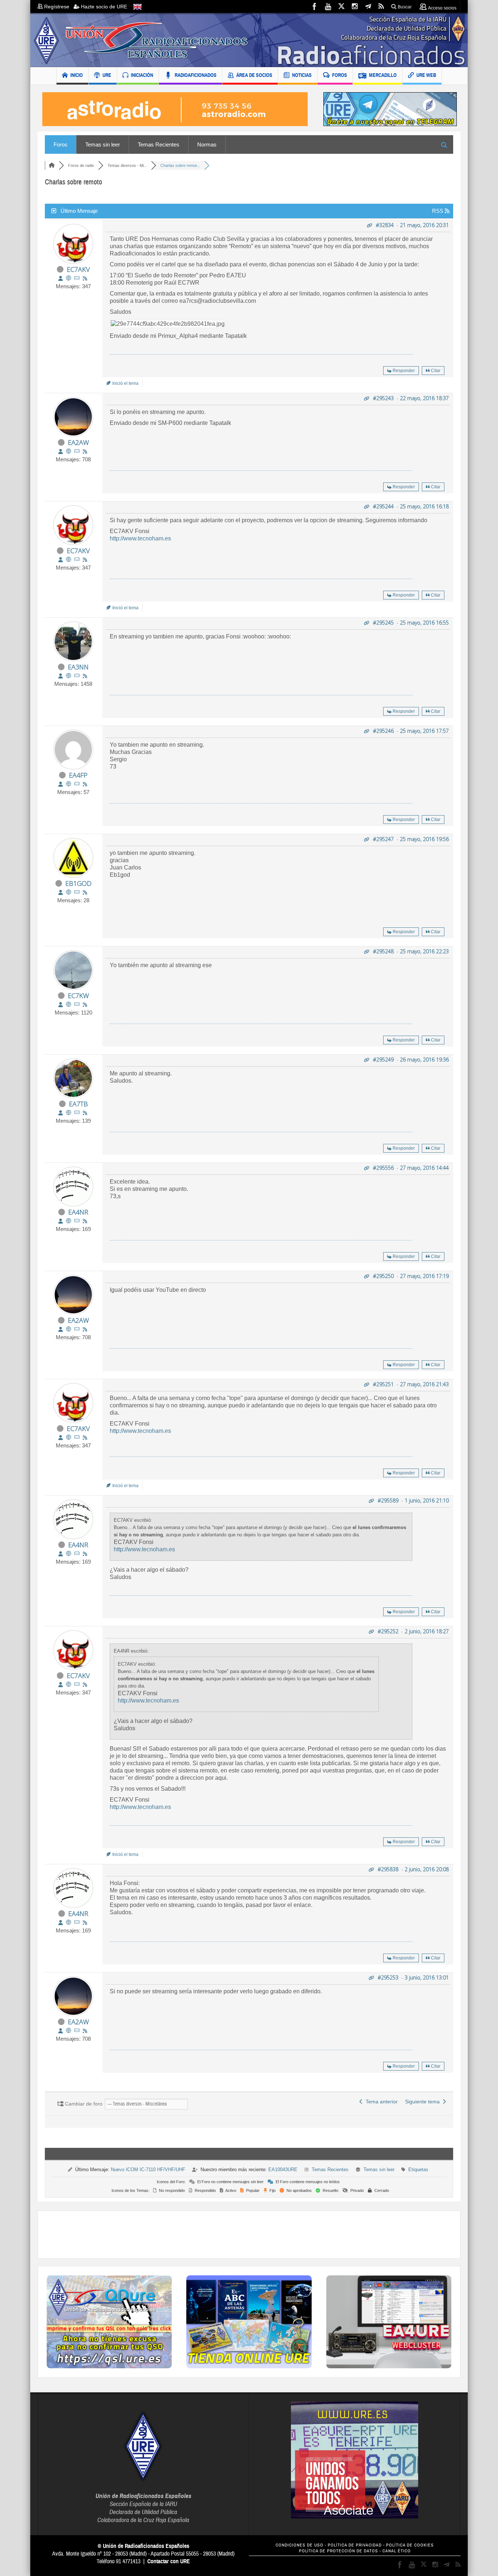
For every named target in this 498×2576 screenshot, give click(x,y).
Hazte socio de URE (103, 7)
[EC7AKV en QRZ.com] (69, 278)
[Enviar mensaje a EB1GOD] (77, 892)
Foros (61, 144)
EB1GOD (78, 883)
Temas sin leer (103, 144)
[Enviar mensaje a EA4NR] (77, 1221)
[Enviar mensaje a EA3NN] (77, 676)
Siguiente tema (424, 2102)
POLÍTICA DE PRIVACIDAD (355, 2545)
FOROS (340, 75)
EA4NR (78, 1212)
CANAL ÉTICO (397, 2551)
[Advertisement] (249, 2235)
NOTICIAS (302, 75)
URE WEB (426, 75)
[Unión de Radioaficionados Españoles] (249, 40)
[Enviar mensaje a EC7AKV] (77, 278)
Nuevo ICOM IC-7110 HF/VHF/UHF (148, 2170)
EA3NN (78, 667)
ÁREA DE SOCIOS (254, 75)
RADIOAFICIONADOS (196, 75)
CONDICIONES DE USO (299, 2545)
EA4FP (78, 775)
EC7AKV (78, 269)
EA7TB (78, 1104)
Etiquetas (418, 2170)
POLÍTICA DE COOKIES (410, 2545)
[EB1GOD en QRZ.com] (69, 892)
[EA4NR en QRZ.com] (69, 1221)
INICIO (77, 75)
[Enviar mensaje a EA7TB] (77, 1113)
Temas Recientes (159, 144)
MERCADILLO (383, 75)
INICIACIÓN (142, 75)
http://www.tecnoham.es (140, 538)
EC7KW (78, 996)
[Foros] (52, 165)
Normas (207, 144)
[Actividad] (85, 278)
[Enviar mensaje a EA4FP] (77, 784)
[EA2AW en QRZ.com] (69, 451)
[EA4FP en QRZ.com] (69, 784)
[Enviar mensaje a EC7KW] (77, 1004)
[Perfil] (61, 278)
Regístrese (58, 7)
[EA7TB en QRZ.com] (69, 1113)
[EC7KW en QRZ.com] (69, 1004)
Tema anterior (380, 2102)
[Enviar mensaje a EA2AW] (77, 451)
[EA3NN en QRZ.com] (69, 676)
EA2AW (78, 442)
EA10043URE (283, 2170)
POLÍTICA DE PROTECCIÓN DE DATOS (339, 2551)
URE (107, 75)
